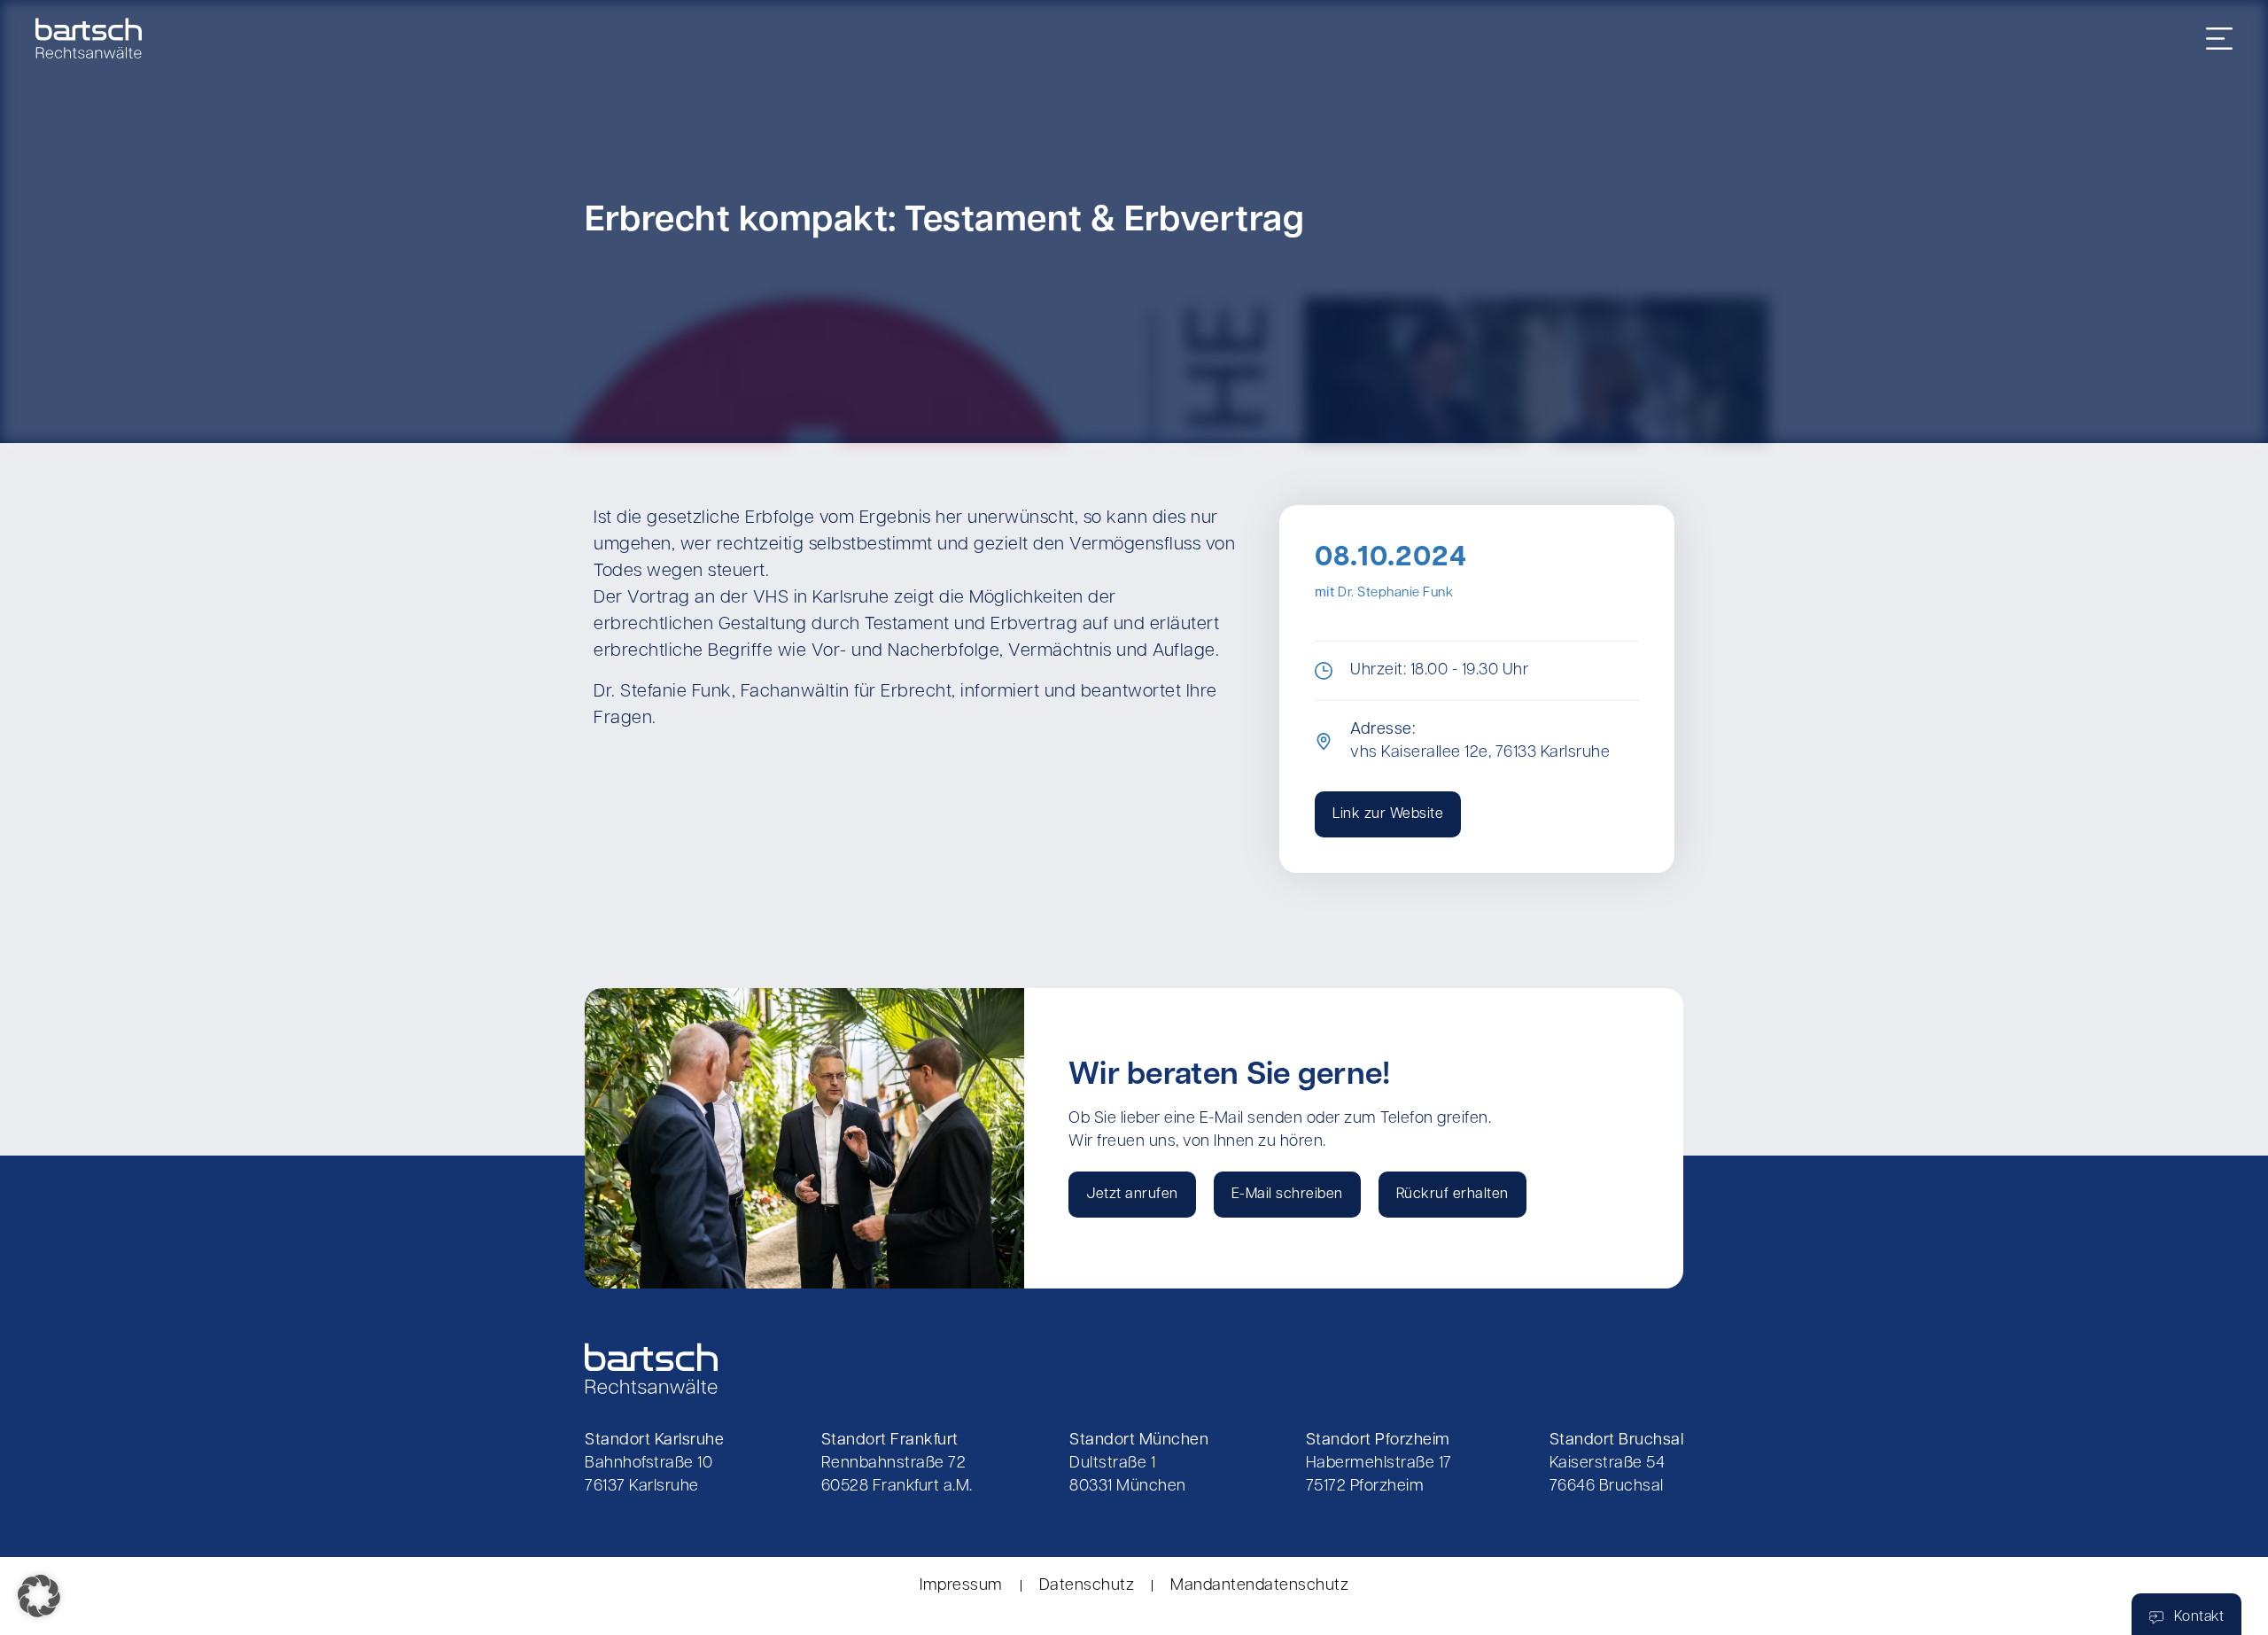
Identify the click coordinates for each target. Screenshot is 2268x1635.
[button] (39, 1596)
